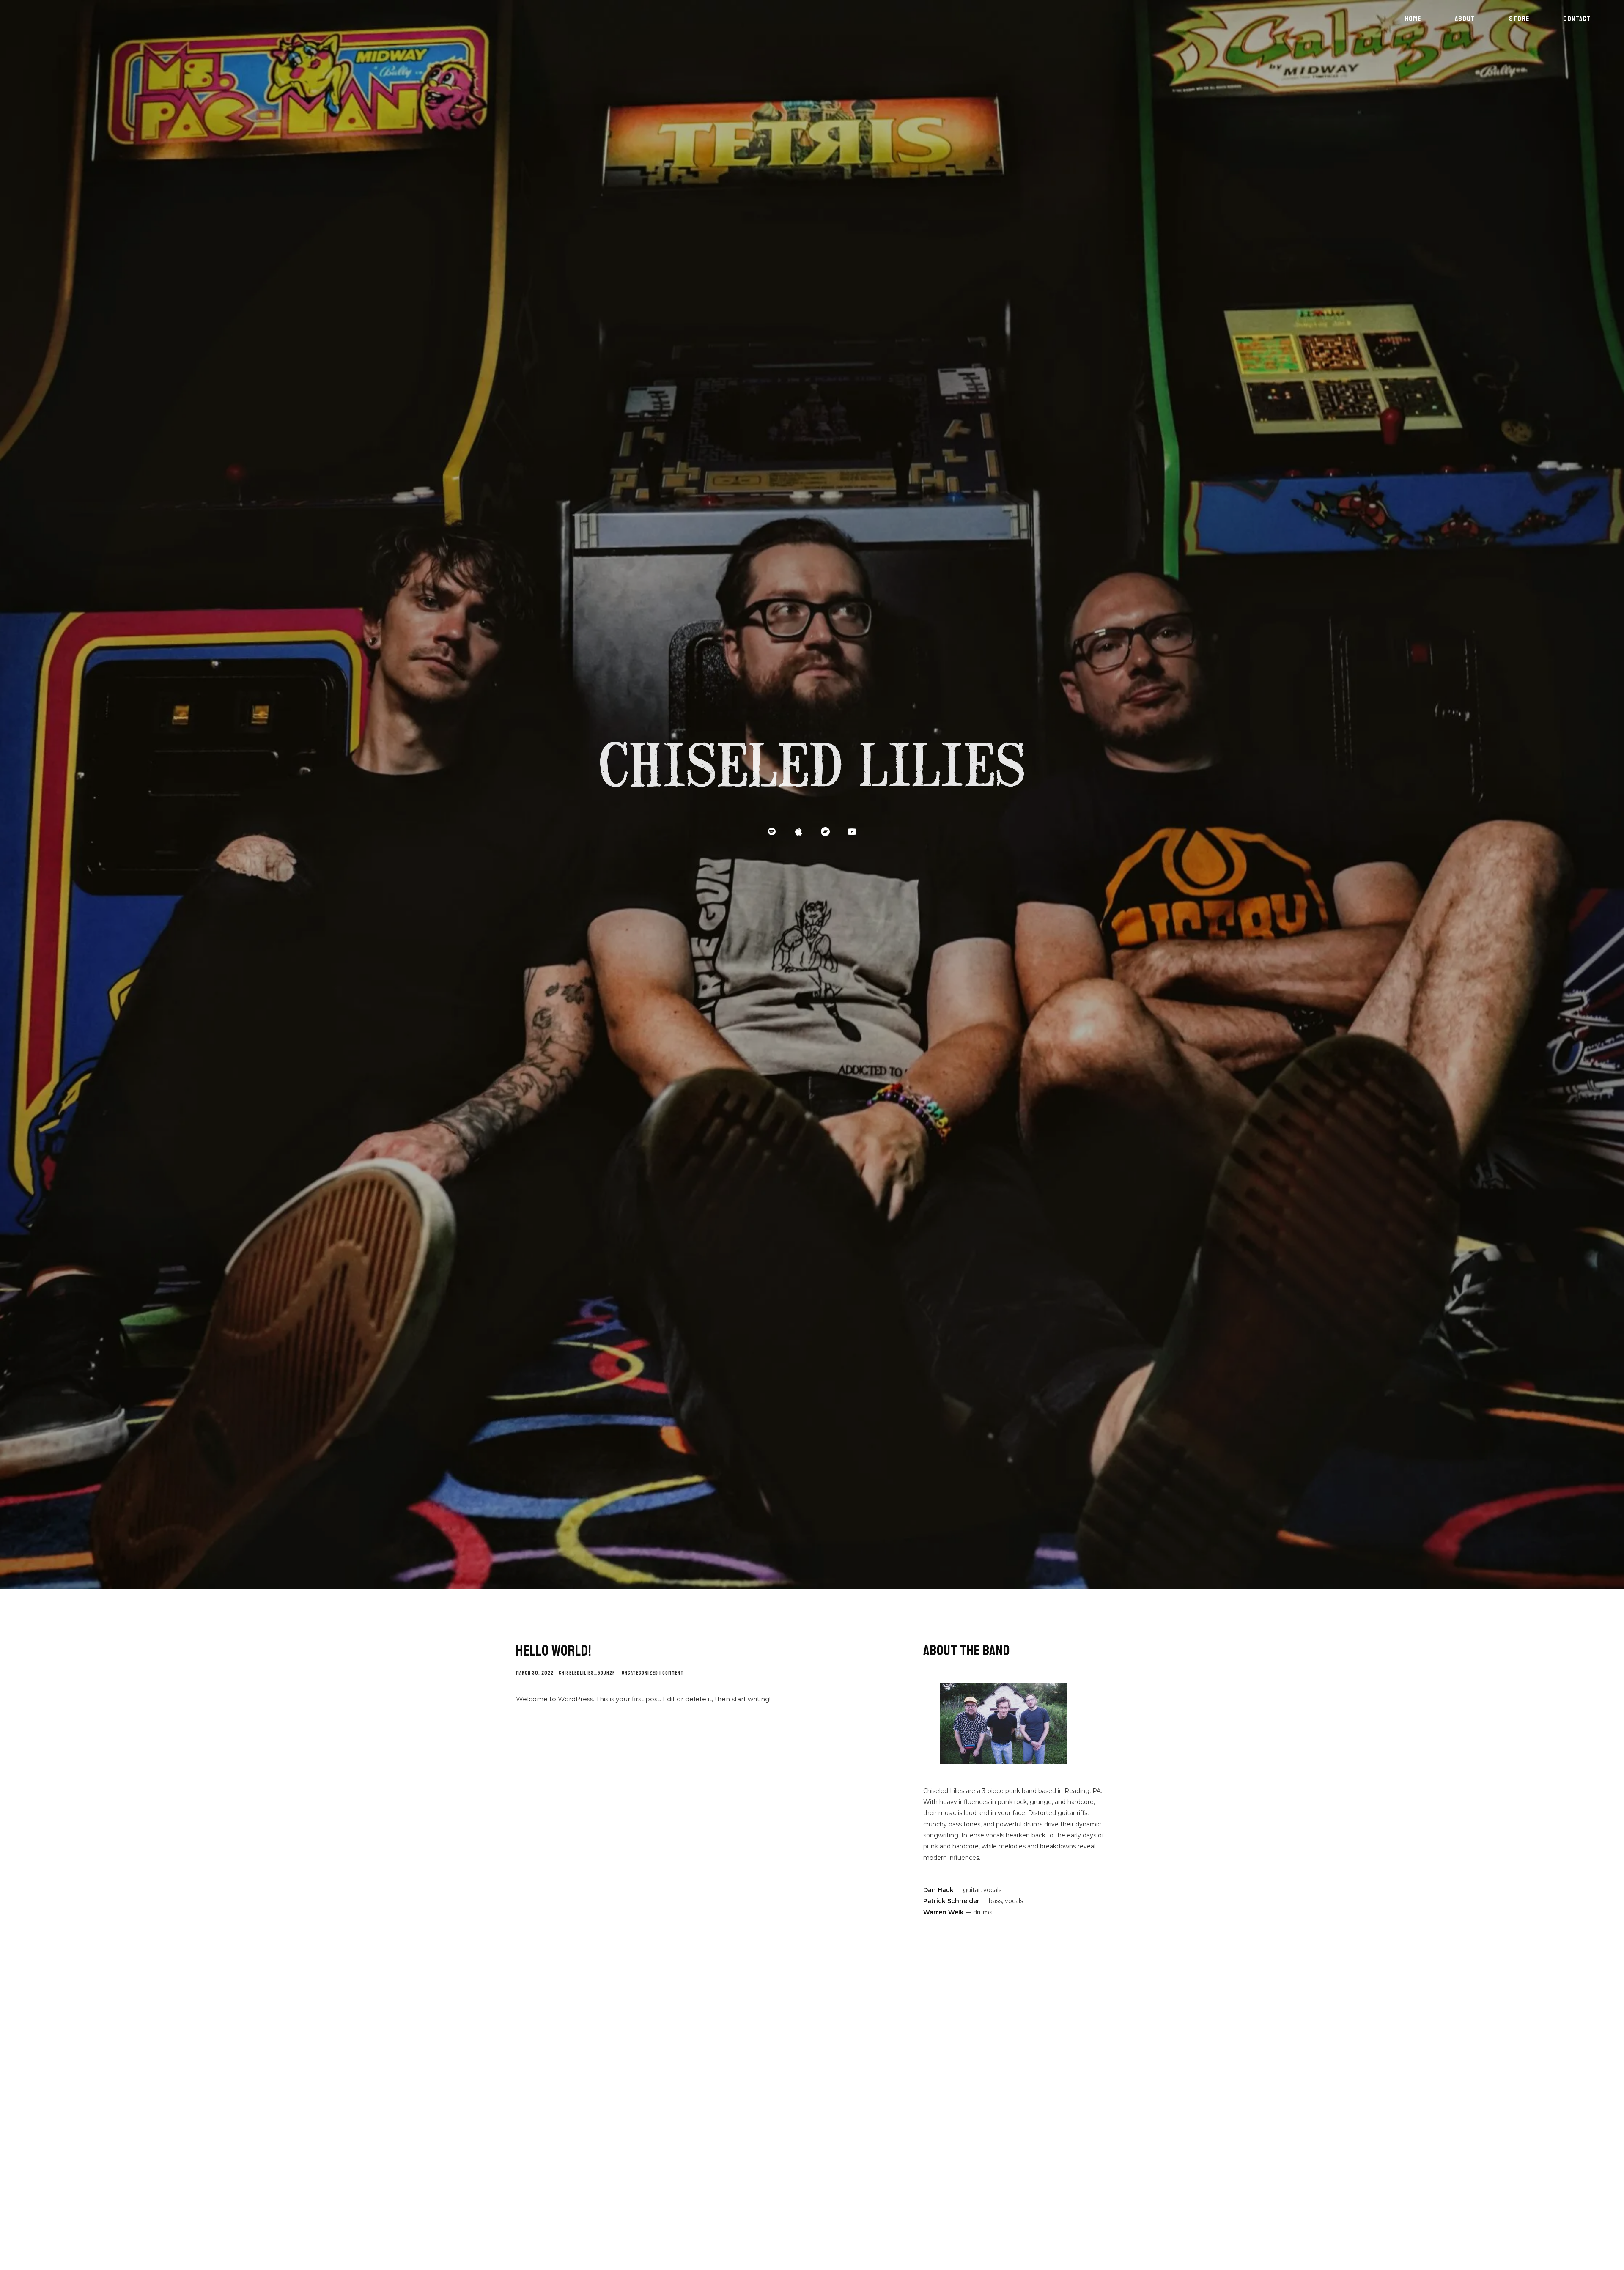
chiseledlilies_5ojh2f (587, 1673)
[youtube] (852, 836)
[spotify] (772, 832)
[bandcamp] (825, 832)
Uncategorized (640, 1673)
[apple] (798, 832)
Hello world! (554, 1651)
